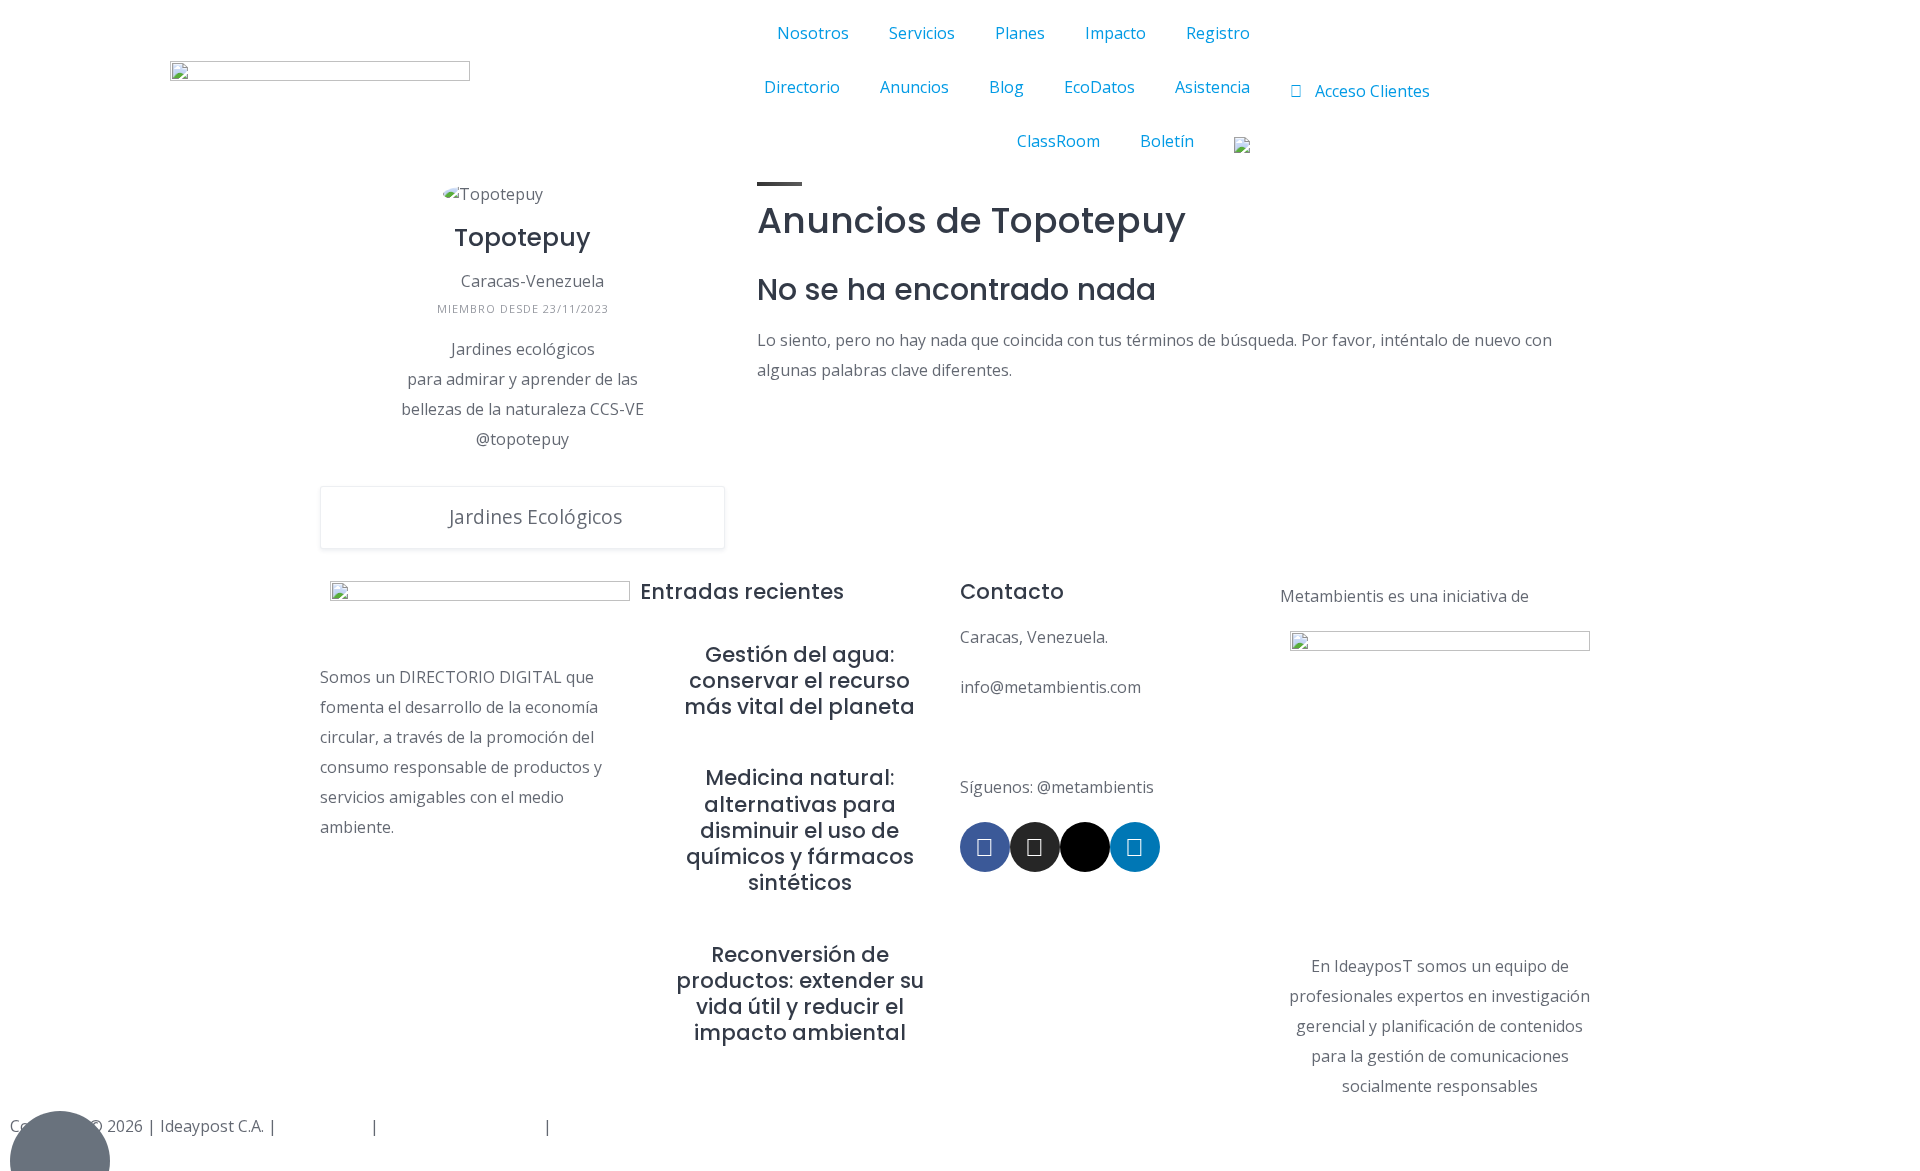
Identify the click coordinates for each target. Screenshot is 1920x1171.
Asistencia (1212, 87)
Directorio (802, 87)
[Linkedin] (1135, 847)
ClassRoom (1058, 141)
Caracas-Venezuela (532, 281)
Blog (1006, 87)
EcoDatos (1099, 87)
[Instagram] (1035, 847)
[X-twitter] (1085, 847)
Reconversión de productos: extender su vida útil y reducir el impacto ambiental (800, 994)
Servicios (922, 33)
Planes (1020, 33)
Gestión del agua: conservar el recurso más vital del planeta (799, 681)
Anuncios (914, 87)
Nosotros (813, 33)
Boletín (1167, 141)
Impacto (1115, 33)
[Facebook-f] (985, 847)
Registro (1218, 33)
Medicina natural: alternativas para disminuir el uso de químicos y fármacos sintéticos (800, 830)
